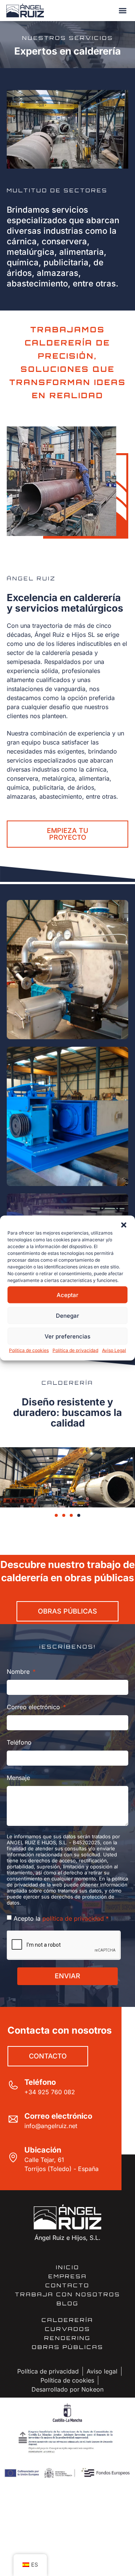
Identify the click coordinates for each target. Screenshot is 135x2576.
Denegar (67, 1315)
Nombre (19, 1672)
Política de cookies (29, 1350)
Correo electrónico (34, 1707)
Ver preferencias (67, 1336)
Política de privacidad (75, 1350)
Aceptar (67, 1295)
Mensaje (18, 1778)
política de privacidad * (76, 1918)
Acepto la (61, 1918)
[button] (124, 1225)
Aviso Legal (114, 1350)
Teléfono (19, 1742)
